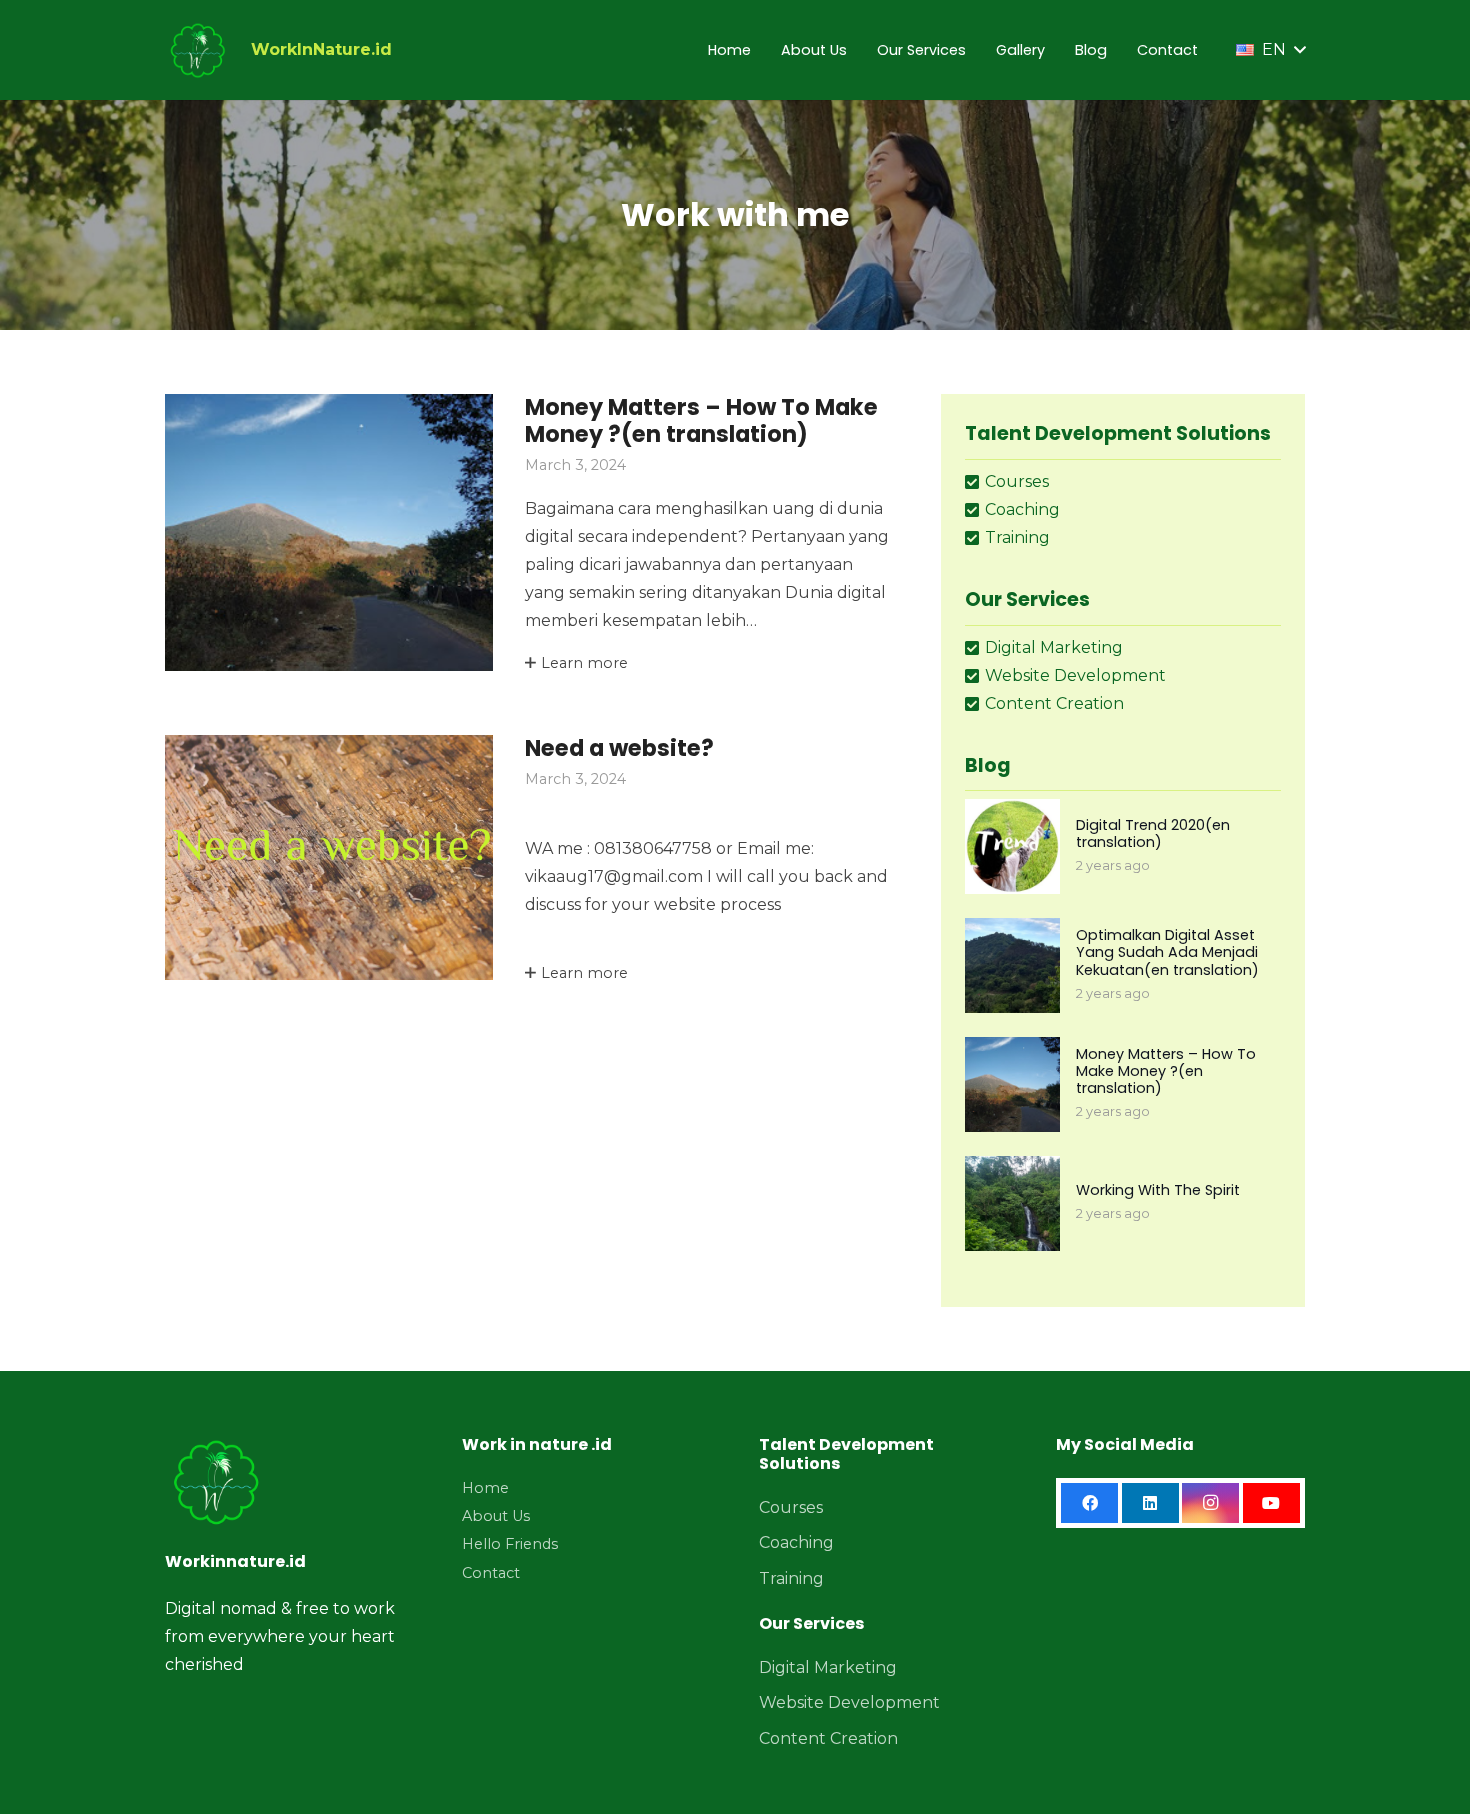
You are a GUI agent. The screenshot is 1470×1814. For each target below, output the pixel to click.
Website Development (849, 1702)
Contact (491, 1573)
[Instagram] (1210, 1503)
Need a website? (619, 748)
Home (485, 1488)
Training (791, 1578)
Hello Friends (510, 1544)
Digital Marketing (828, 1667)
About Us (496, 1516)
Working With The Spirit (1158, 1190)
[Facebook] (1089, 1503)
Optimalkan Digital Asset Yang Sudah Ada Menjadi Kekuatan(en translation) (1167, 952)
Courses (791, 1507)
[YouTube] (1271, 1503)
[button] (1270, 50)
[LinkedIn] (1150, 1503)
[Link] (197, 50)
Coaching (796, 1542)
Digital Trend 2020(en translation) (1153, 833)
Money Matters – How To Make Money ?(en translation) (701, 420)
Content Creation (828, 1738)
